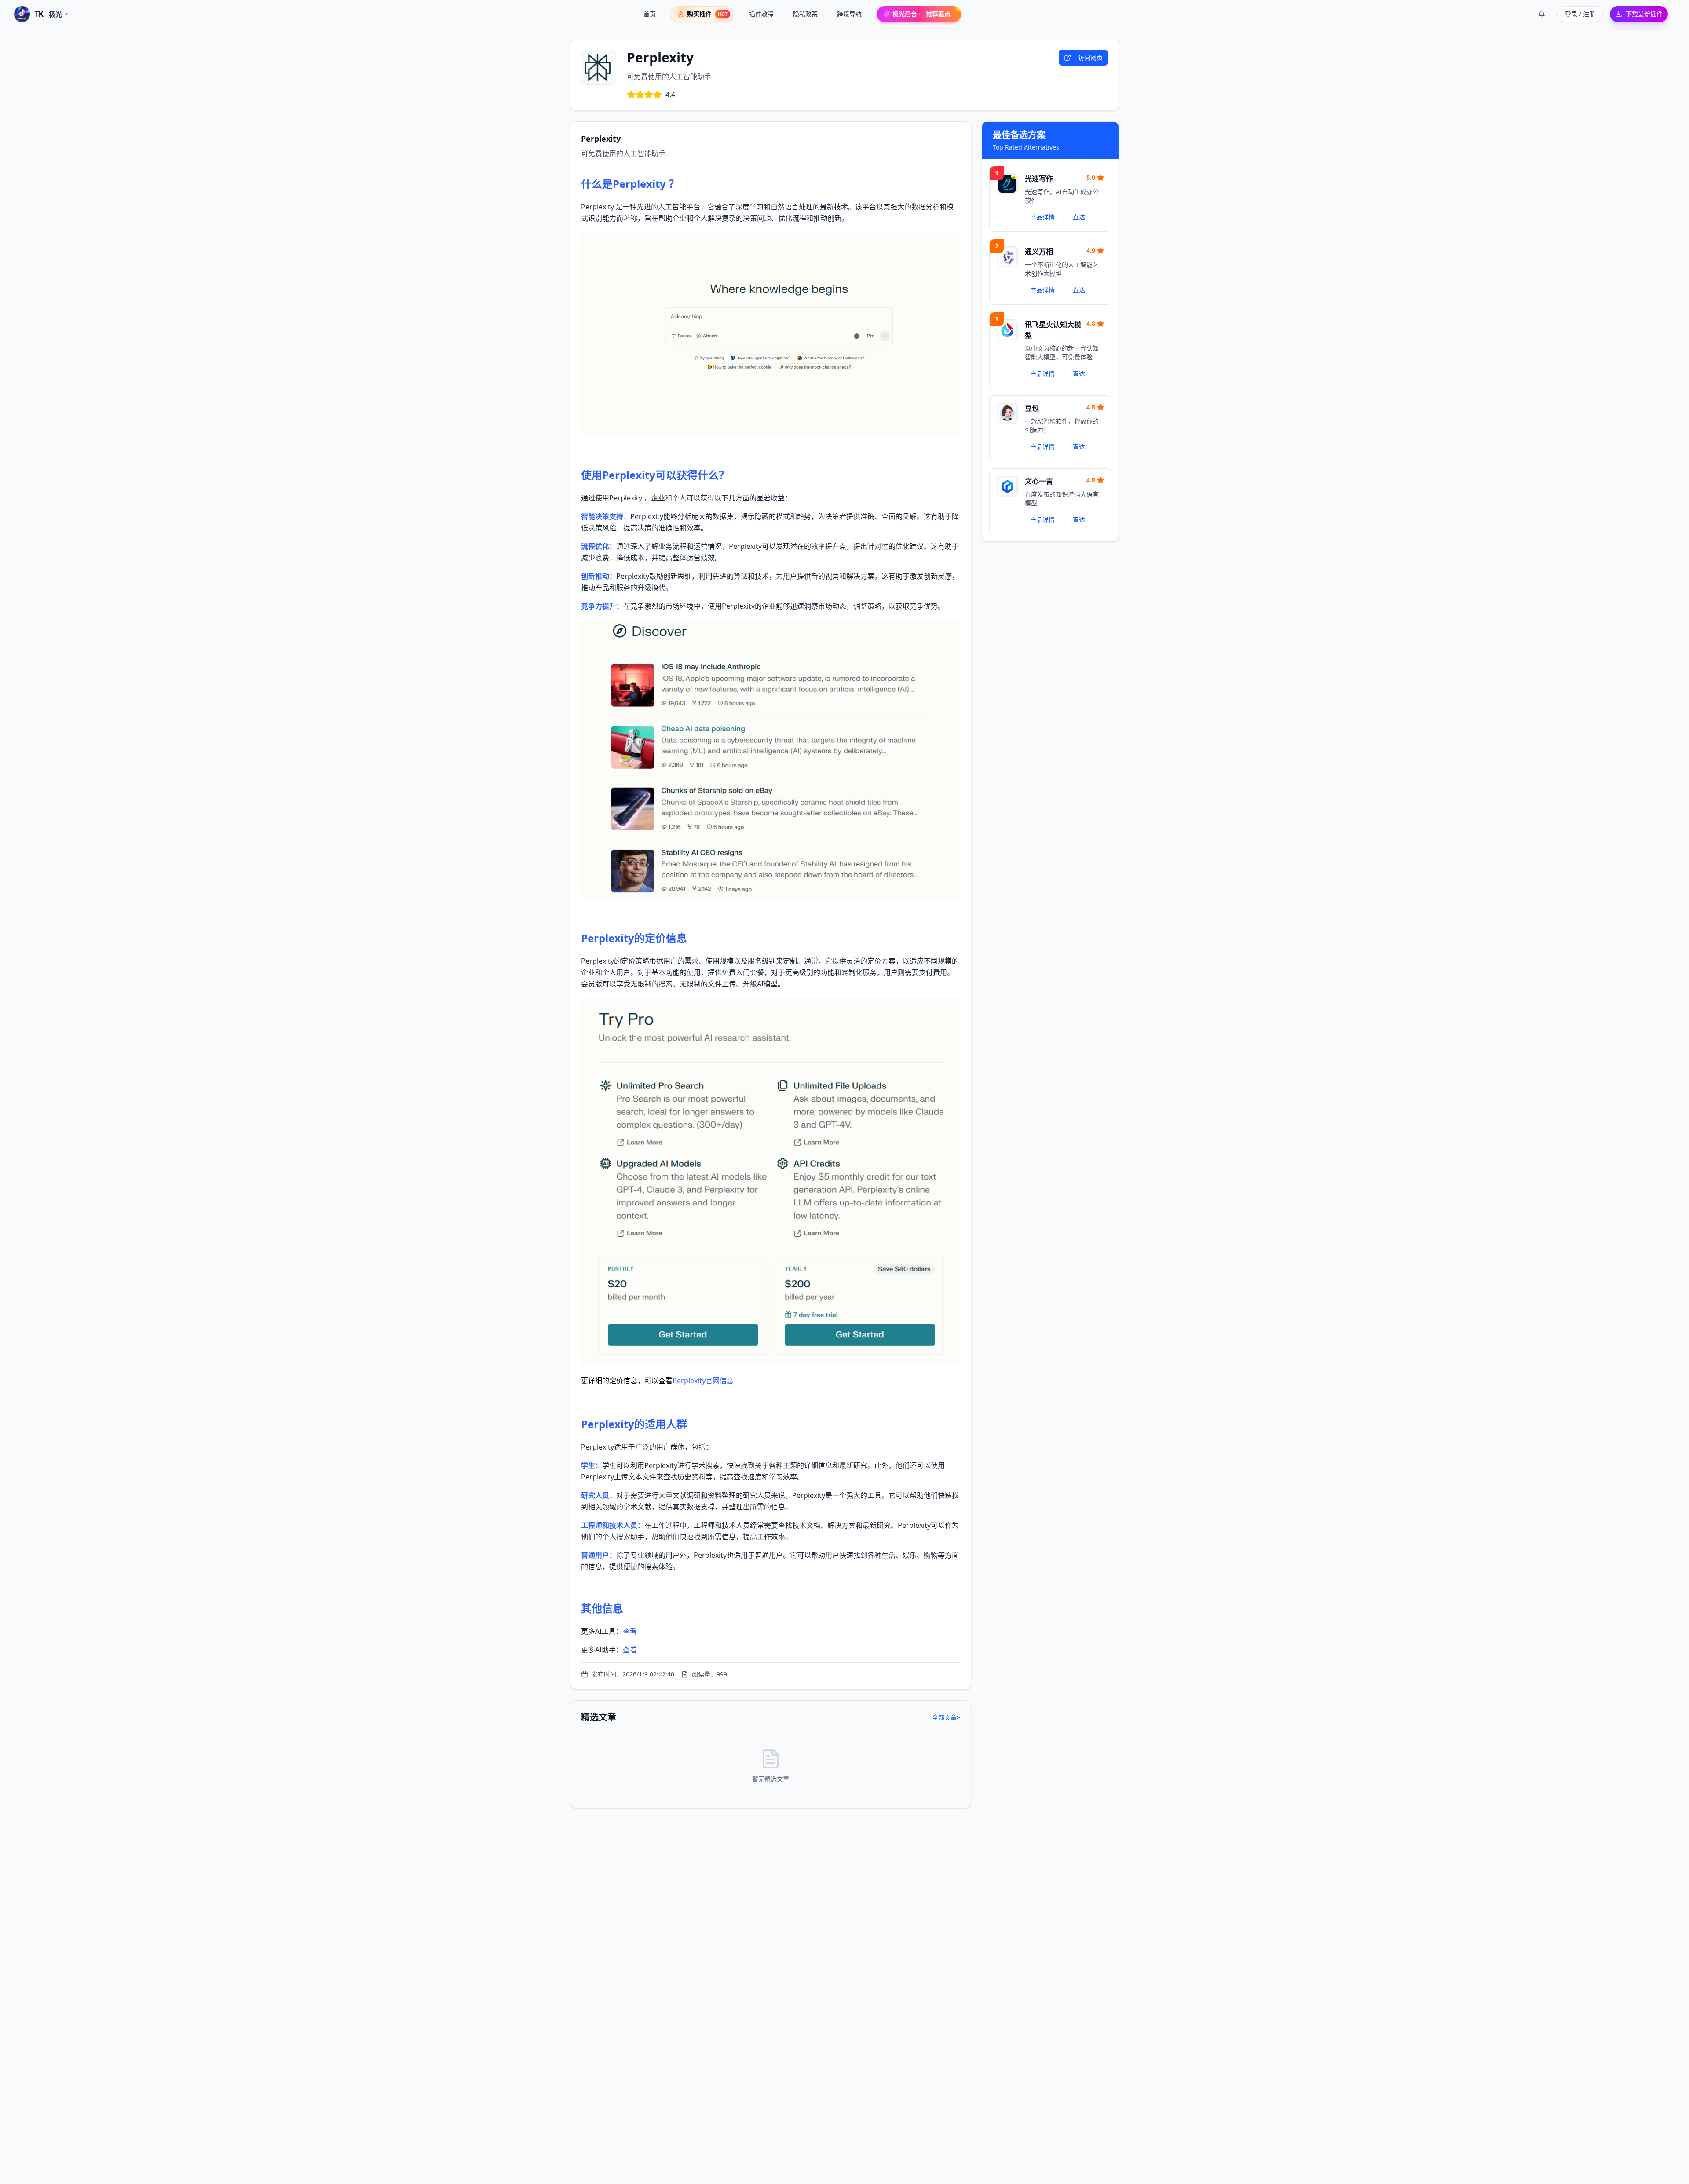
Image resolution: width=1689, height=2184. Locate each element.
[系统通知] (1542, 14)
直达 (1079, 217)
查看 (630, 1631)
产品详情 (1042, 217)
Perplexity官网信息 (703, 1381)
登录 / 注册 (1580, 14)
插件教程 (761, 14)
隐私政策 (805, 14)
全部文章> (946, 1717)
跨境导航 (849, 14)
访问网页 (1090, 57)
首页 (650, 14)
